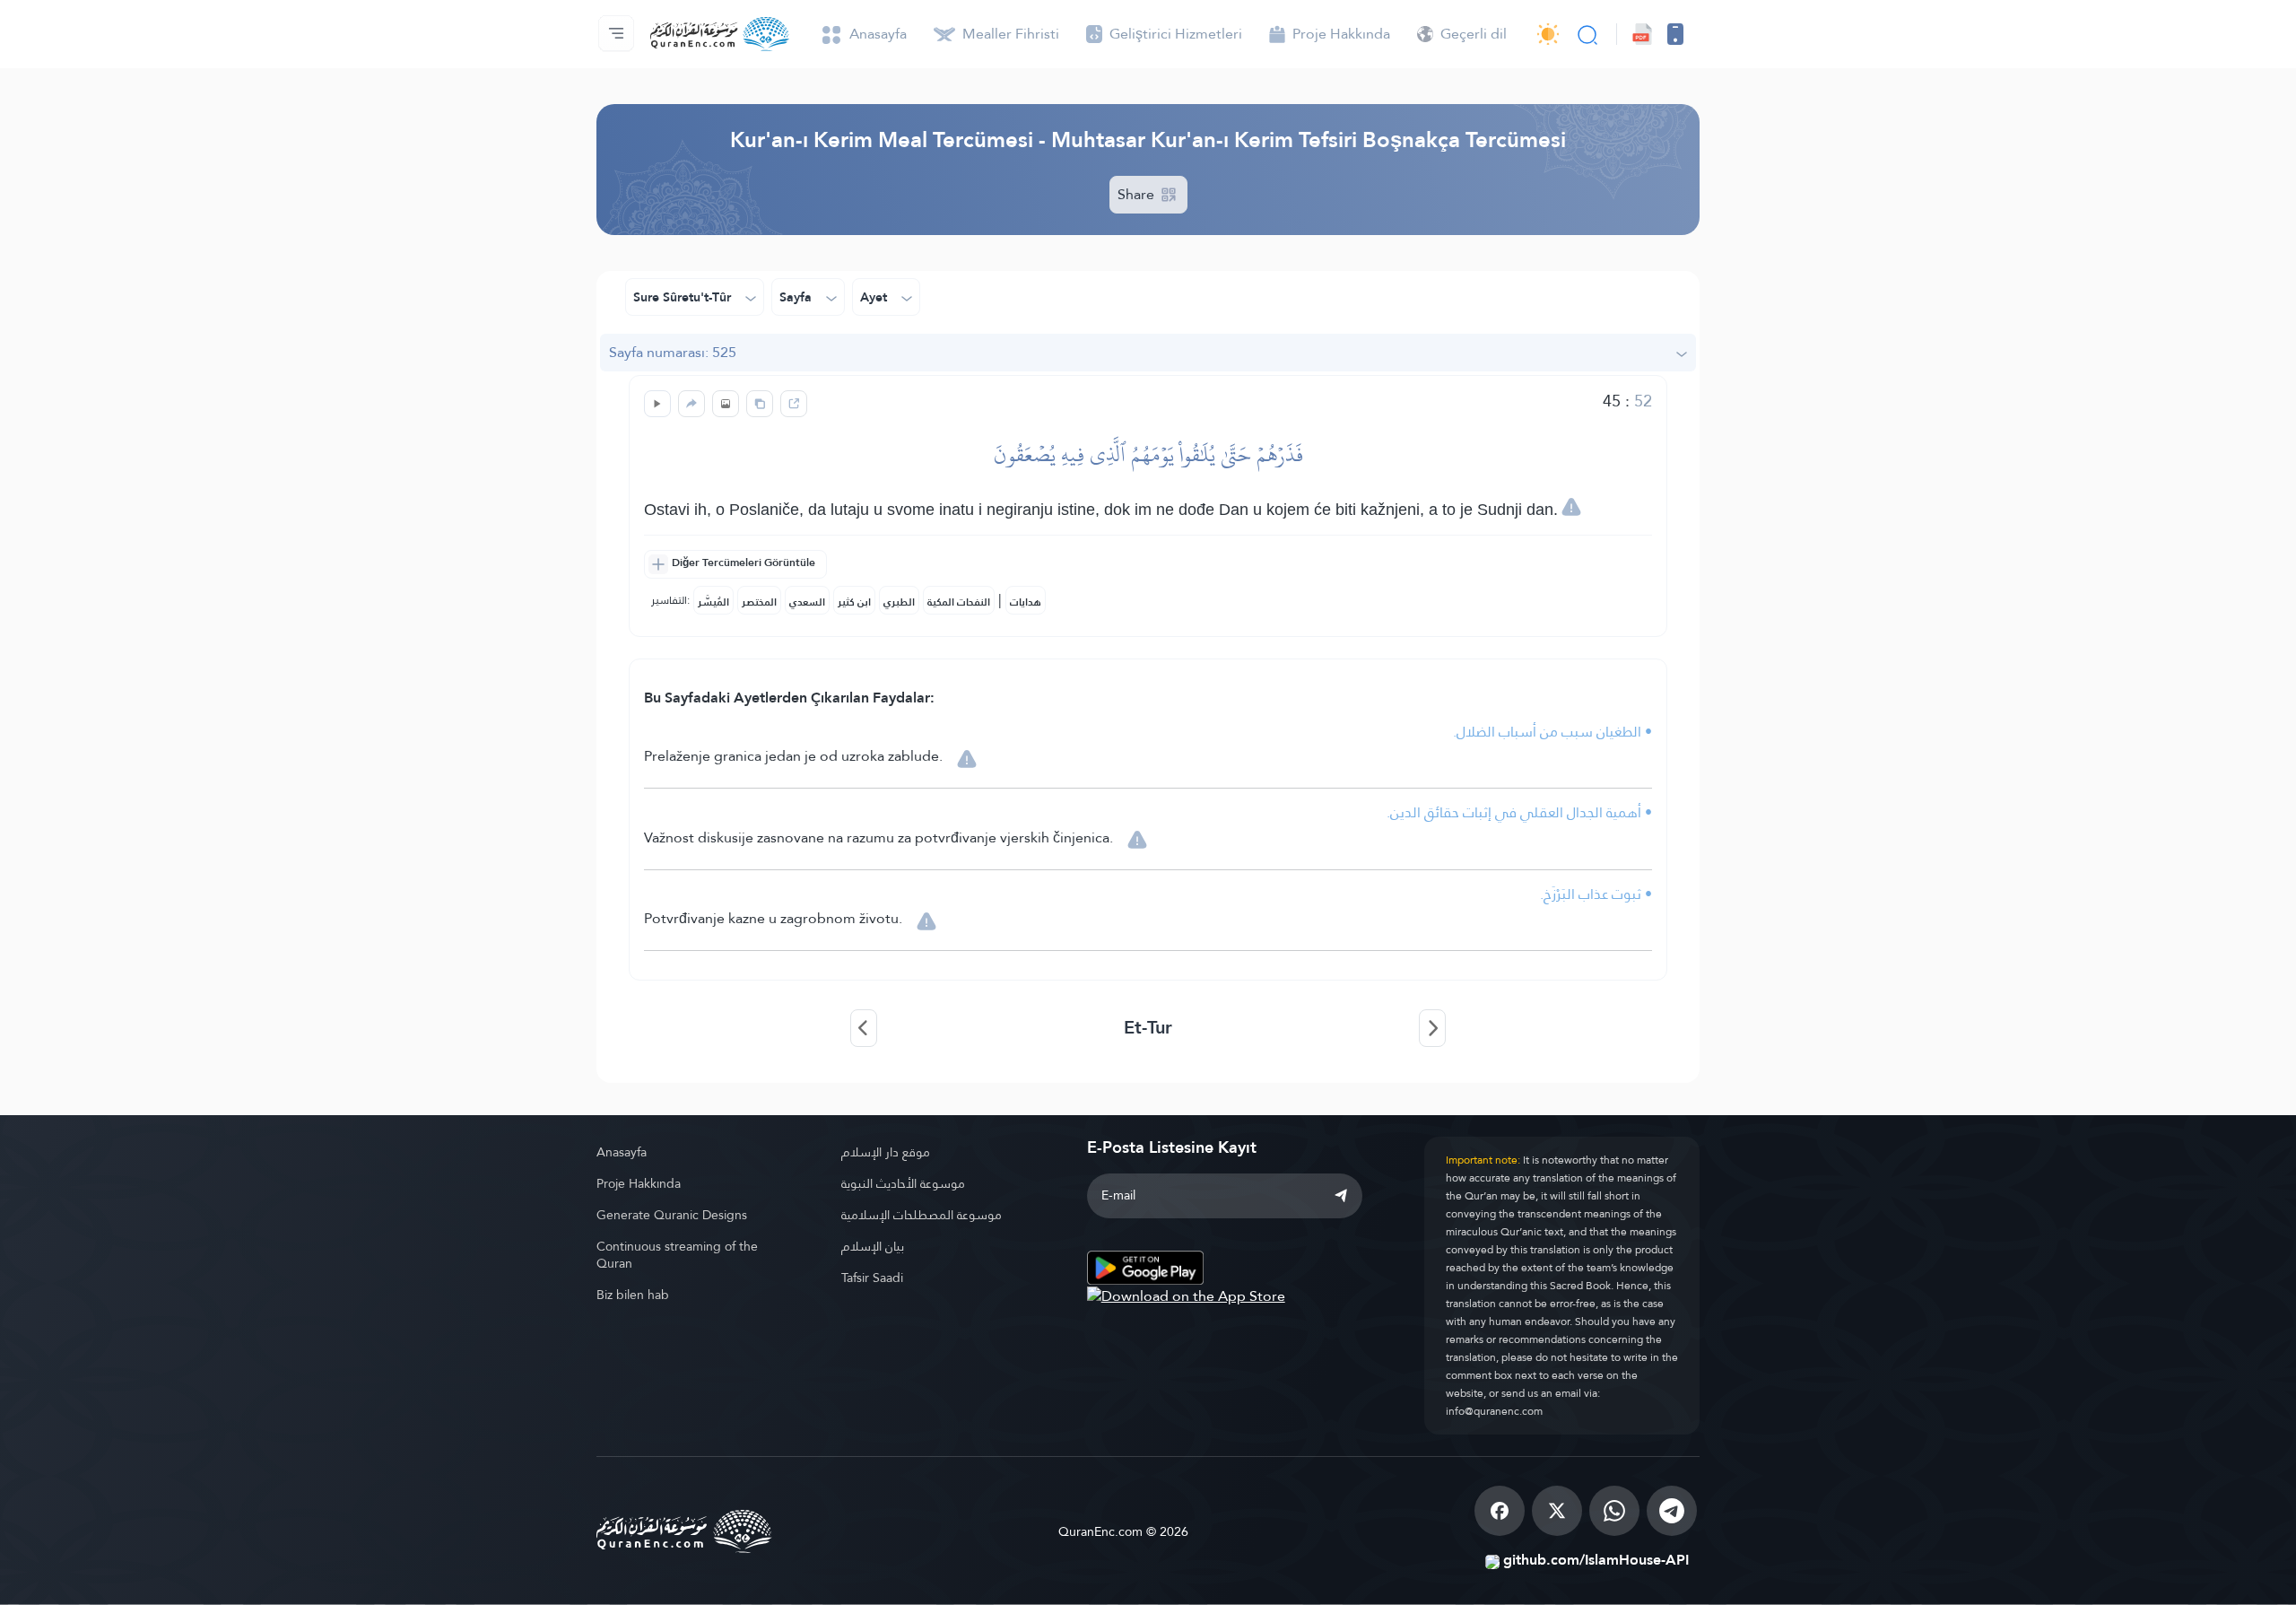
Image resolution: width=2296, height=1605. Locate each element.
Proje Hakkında (639, 1183)
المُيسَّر (713, 602)
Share (1138, 194)
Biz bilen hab (633, 1295)
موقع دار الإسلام (886, 1152)
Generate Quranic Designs (672, 1215)
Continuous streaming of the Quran (677, 1255)
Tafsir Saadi (872, 1278)
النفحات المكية (959, 602)
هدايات (1026, 602)
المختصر (759, 602)
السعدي (807, 602)
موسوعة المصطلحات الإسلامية (922, 1215)
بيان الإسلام (873, 1246)
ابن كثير (854, 602)
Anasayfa (622, 1152)
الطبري (899, 602)
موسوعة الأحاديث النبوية (903, 1183)
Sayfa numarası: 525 (673, 352)
